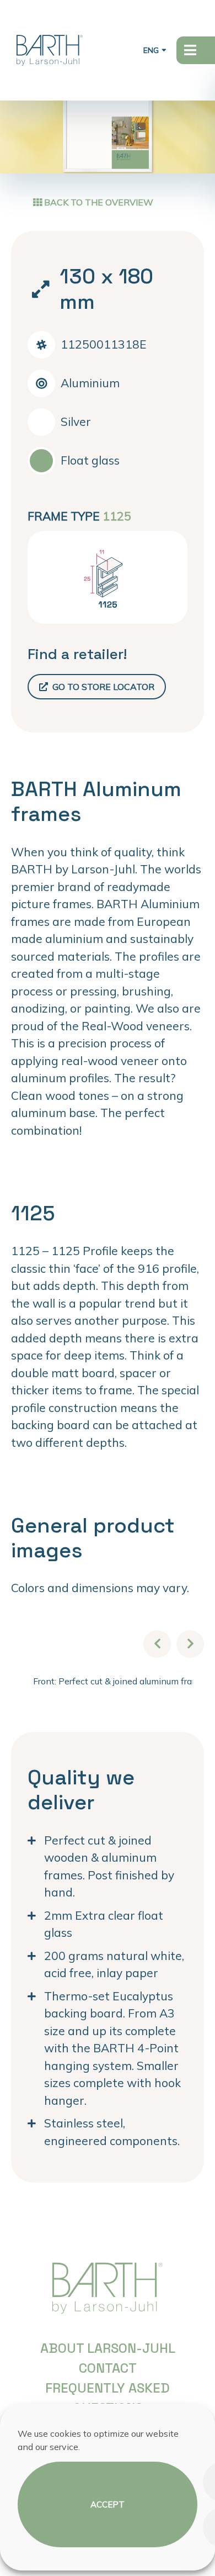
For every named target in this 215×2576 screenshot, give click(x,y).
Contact (108, 2368)
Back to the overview (98, 202)
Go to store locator (102, 687)
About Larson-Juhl (108, 2348)
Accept (108, 2504)
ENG (151, 50)
